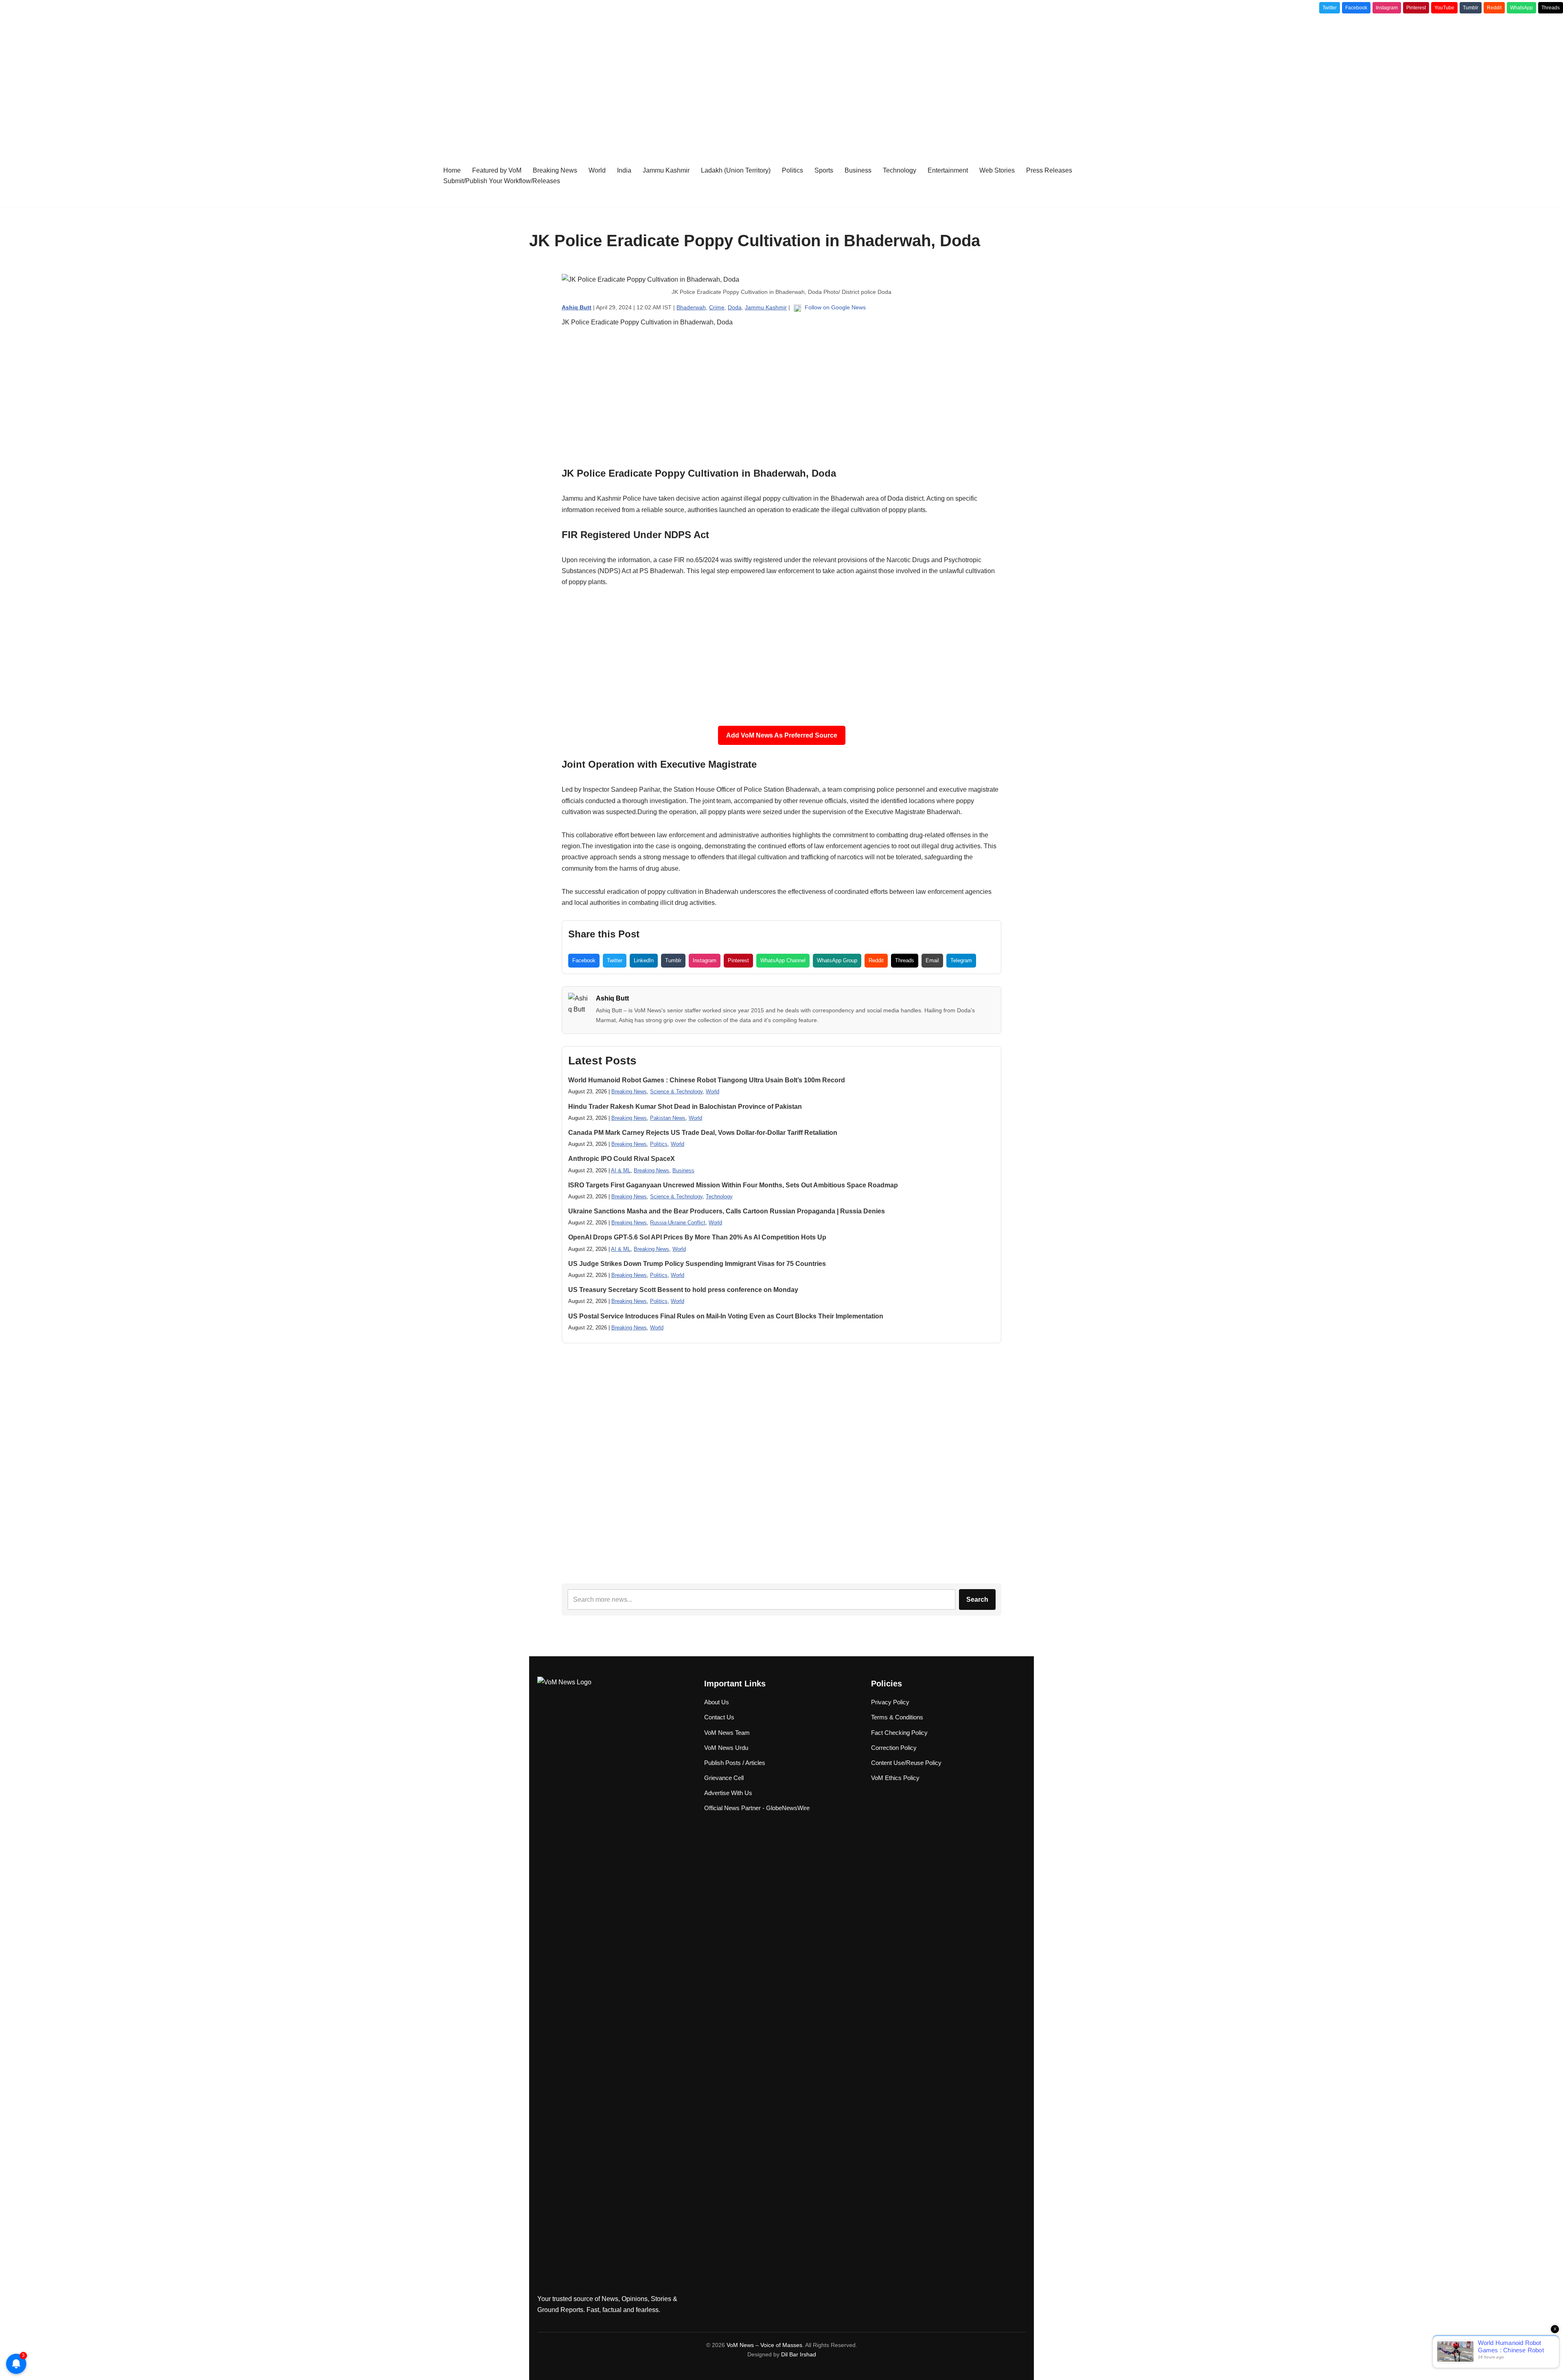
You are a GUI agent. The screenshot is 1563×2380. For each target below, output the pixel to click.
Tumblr (1471, 8)
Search (977, 1599)
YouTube (1444, 8)
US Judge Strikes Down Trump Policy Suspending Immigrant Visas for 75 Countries (697, 1264)
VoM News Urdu (726, 1748)
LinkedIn (644, 960)
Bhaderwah (691, 307)
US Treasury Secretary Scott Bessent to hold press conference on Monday (683, 1290)
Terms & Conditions (897, 1717)
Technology (900, 170)
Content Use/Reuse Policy (906, 1763)
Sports (824, 170)
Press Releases (1049, 170)
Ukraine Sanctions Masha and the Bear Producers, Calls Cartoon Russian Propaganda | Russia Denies (727, 1211)
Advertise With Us (728, 1793)
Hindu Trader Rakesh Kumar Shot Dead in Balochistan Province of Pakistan (685, 1107)
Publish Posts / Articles (735, 1763)
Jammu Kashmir (666, 170)
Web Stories (997, 170)
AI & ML (621, 1170)
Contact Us (719, 1717)
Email (932, 960)
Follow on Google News (834, 307)
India (624, 170)
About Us (717, 1702)
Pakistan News (668, 1118)
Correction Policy (894, 1748)
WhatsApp (1521, 8)
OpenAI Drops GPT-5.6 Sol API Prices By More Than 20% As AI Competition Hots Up (697, 1237)
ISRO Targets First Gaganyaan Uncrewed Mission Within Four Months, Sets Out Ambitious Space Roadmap (733, 1185)
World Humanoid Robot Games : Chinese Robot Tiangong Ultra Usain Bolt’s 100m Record (707, 1080)
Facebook (1356, 8)
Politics (792, 170)
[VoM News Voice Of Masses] (405, 175)
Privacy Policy (890, 1702)
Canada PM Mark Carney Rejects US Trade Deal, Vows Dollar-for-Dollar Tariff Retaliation (703, 1133)
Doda (735, 307)
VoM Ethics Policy (895, 1778)
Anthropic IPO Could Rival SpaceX (622, 1159)
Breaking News (555, 170)
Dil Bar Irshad (799, 2354)
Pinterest (1416, 8)
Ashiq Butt (612, 998)
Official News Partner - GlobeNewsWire (757, 1808)
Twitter (1330, 8)
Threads (1551, 8)
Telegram (961, 960)
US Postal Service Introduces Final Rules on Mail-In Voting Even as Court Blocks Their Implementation (726, 1316)
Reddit (1494, 8)
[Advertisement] (781, 79)
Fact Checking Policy (899, 1733)
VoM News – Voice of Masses (764, 2345)
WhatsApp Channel (783, 960)
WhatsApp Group (837, 960)
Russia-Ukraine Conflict (678, 1223)
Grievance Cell (724, 1778)
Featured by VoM (497, 170)
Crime (717, 307)
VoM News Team (727, 1733)
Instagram (1387, 8)
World (597, 170)
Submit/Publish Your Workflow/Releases (502, 181)
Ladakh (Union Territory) (736, 170)
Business (858, 170)
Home (452, 170)
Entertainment (948, 170)
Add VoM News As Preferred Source (782, 735)
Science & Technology (676, 1091)
